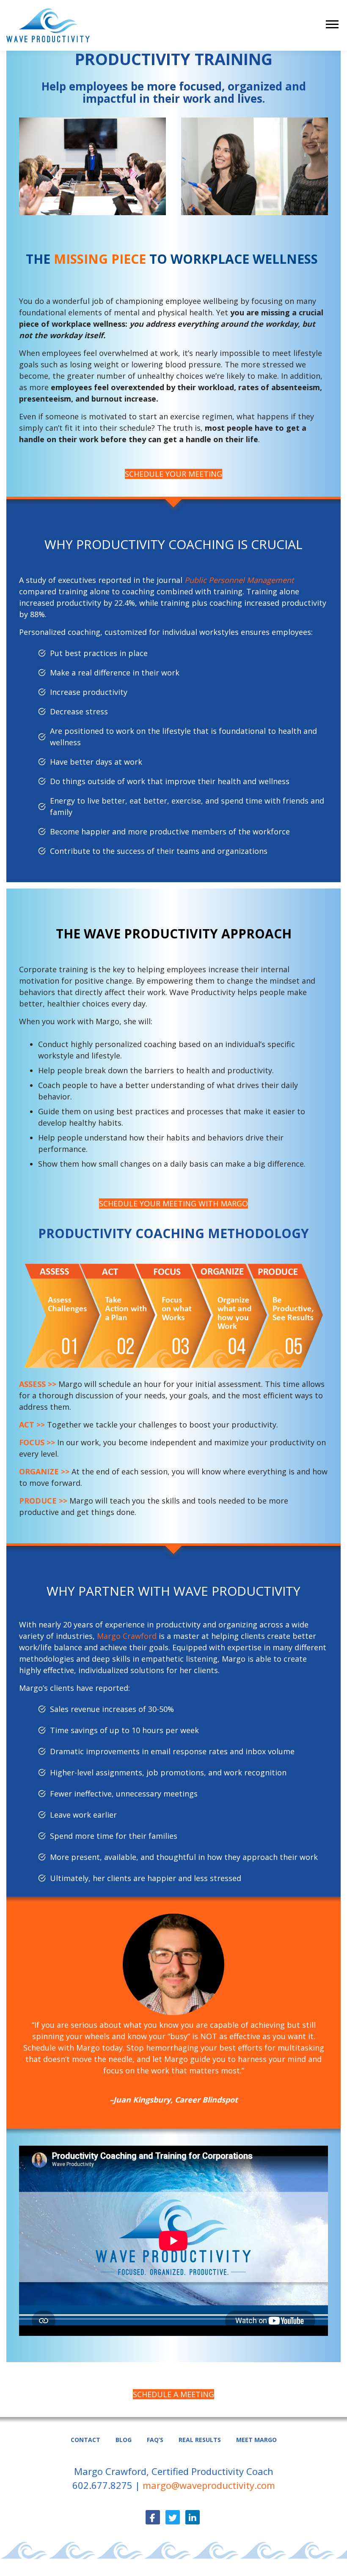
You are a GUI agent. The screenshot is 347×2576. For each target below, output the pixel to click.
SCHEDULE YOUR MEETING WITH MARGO (173, 1203)
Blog (124, 2440)
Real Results (200, 2440)
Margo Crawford (127, 1636)
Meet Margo (256, 2440)
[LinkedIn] (193, 2517)
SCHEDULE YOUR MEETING (173, 474)
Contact (85, 2440)
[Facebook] (153, 2517)
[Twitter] (173, 2517)
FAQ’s (155, 2440)
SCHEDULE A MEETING (173, 2394)
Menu (333, 24)
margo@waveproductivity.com (209, 2485)
